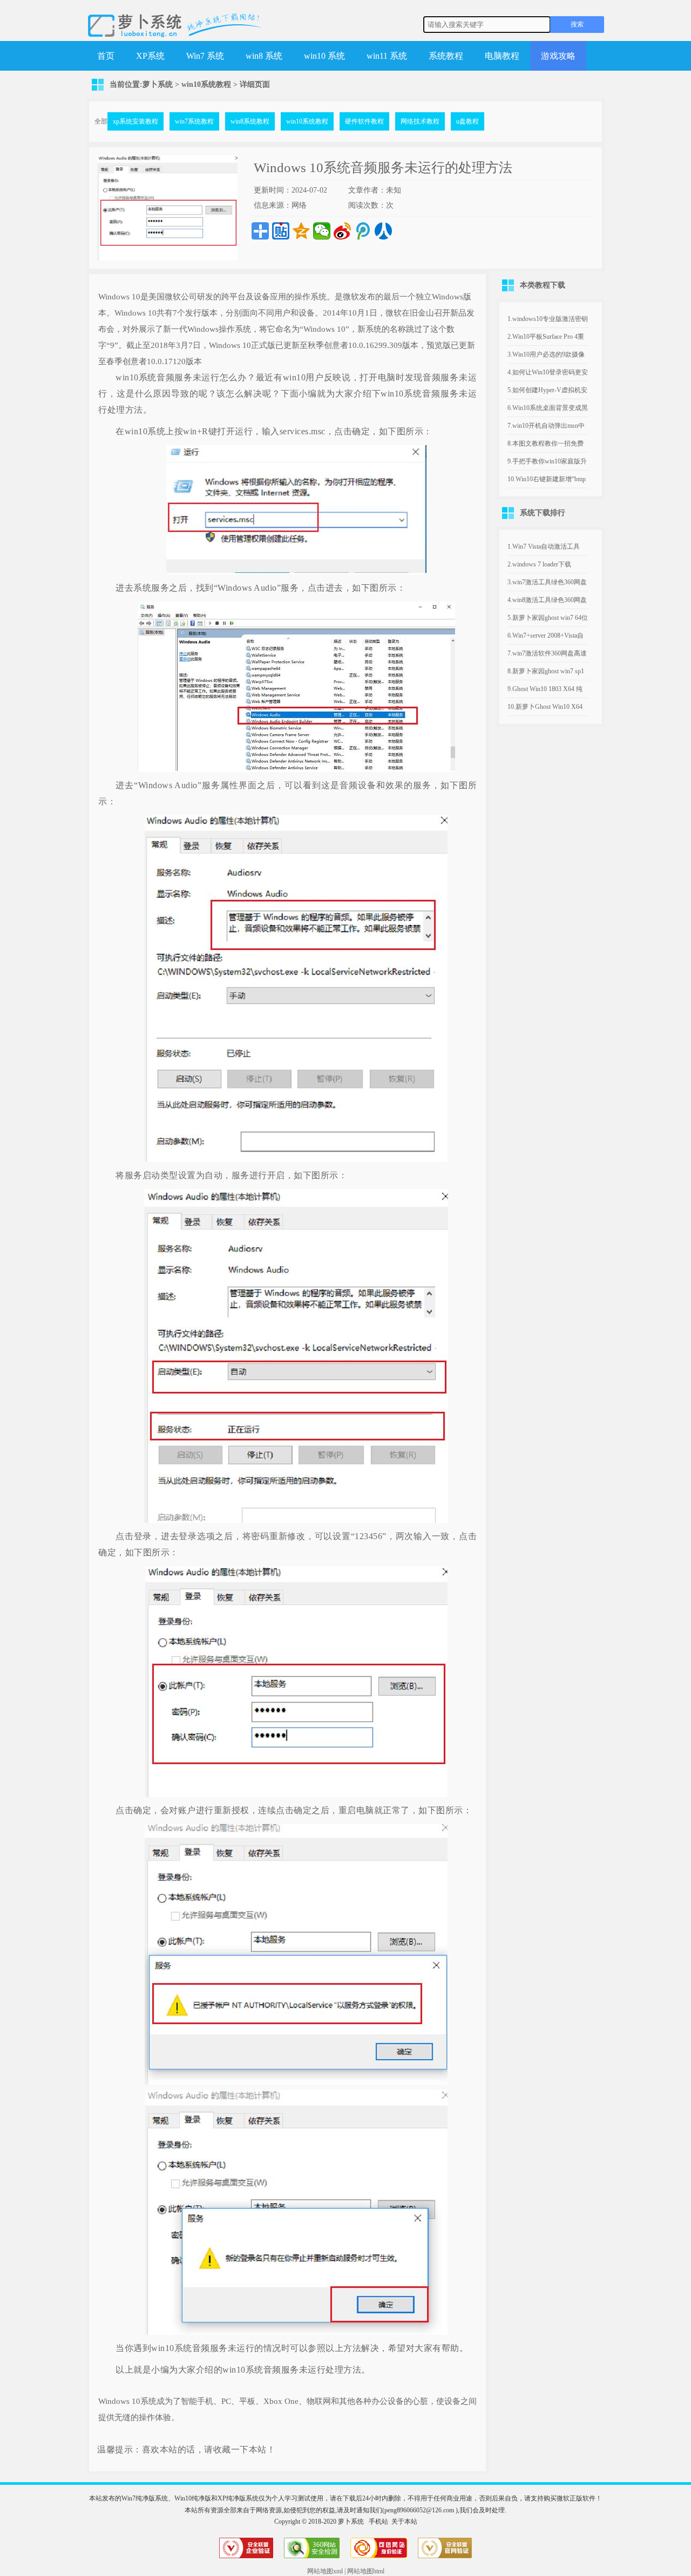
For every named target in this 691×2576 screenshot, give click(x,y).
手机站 (378, 2522)
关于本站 (404, 2522)
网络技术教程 (420, 121)
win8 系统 (264, 56)
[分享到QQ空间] (301, 231)
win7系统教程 (194, 121)
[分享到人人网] (383, 231)
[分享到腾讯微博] (363, 231)
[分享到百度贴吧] (281, 231)
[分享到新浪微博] (342, 231)
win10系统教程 (206, 84)
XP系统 (150, 56)
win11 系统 (387, 56)
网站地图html (366, 2571)
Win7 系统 (205, 56)
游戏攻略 (558, 56)
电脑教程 (502, 56)
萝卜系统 (158, 84)
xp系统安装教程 (136, 121)
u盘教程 (468, 121)
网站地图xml (325, 2571)
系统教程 (446, 56)
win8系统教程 (250, 121)
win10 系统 (324, 56)
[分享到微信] (322, 231)
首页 (106, 56)
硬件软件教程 (364, 121)
